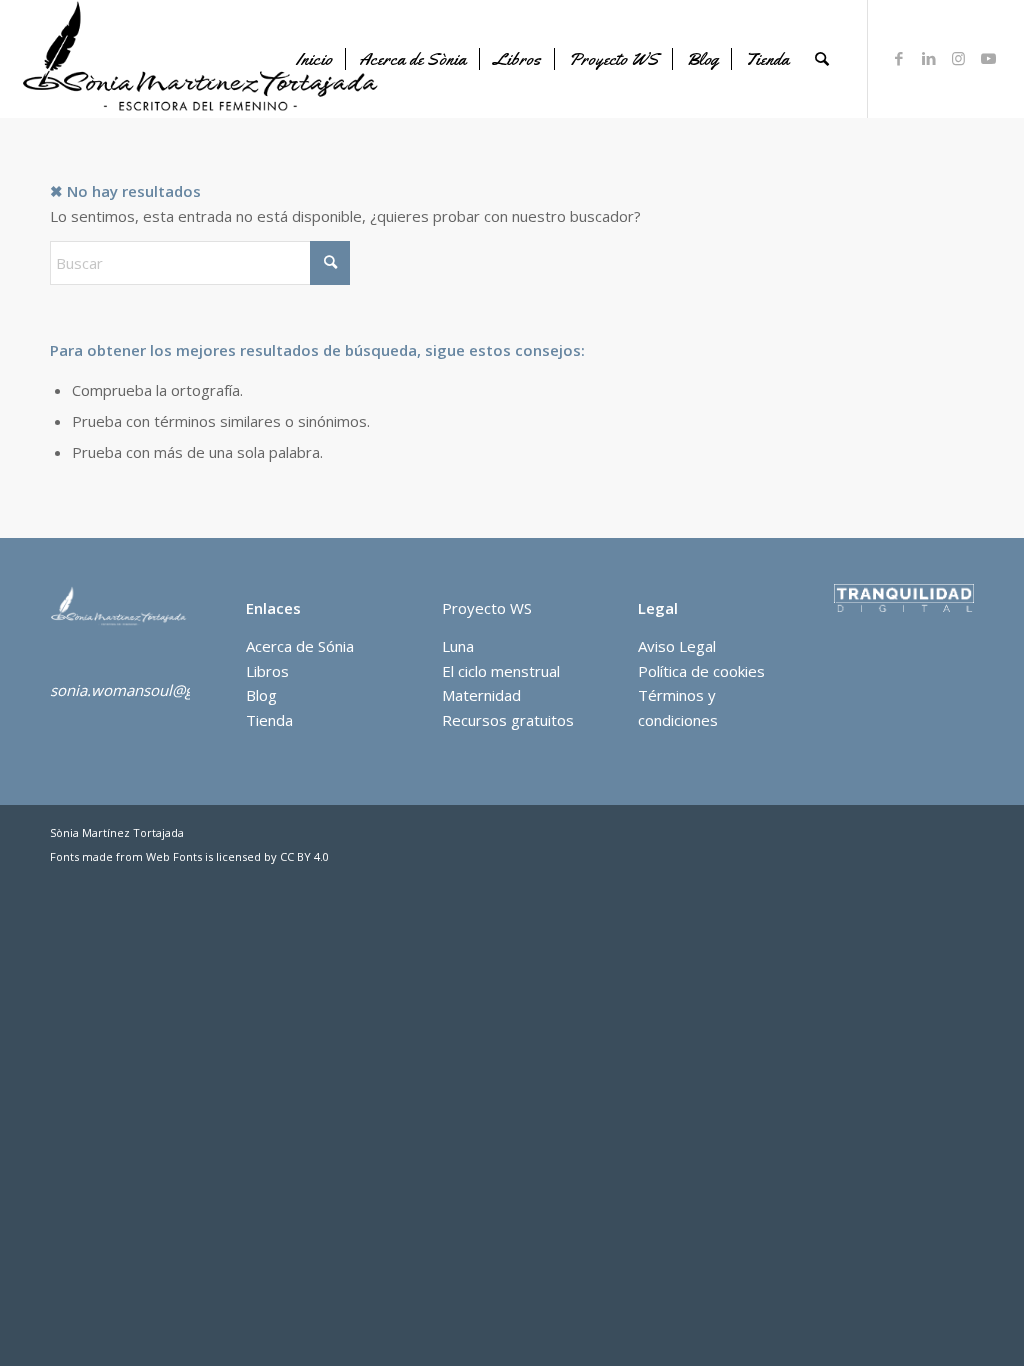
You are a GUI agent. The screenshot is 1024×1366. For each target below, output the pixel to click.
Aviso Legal (677, 646)
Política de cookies (701, 671)
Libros (267, 671)
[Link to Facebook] (899, 58)
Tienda (269, 720)
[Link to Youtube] (989, 58)
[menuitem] (314, 59)
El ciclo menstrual (501, 671)
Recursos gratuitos (508, 720)
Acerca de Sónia (300, 646)
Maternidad (481, 695)
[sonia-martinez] (204, 59)
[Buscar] (822, 59)
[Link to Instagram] (959, 58)
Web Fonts (174, 856)
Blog (261, 695)
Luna (458, 646)
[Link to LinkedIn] (929, 58)
